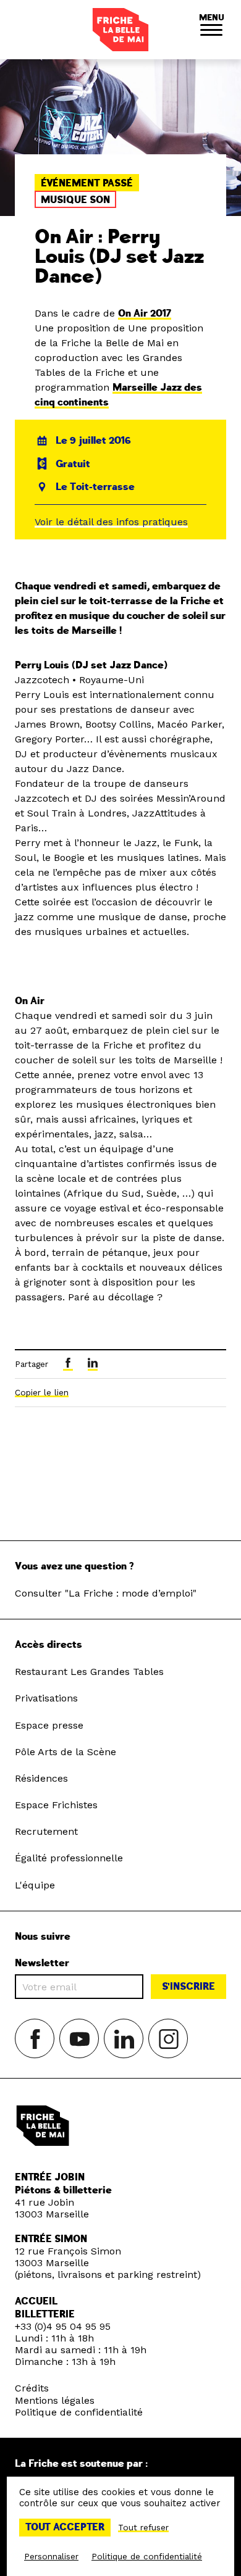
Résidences (41, 1778)
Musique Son (75, 200)
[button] (211, 30)
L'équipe (35, 1885)
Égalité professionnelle (69, 1858)
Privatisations (46, 1698)
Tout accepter (65, 2527)
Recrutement (46, 1831)
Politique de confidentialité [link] (147, 2556)
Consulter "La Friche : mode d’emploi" (106, 1593)
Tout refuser (143, 2527)
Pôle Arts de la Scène (66, 1752)
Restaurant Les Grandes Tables (89, 1672)
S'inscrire (188, 1987)
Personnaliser (51, 2556)
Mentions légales (55, 2400)
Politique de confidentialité (79, 2412)
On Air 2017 (145, 314)
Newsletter (42, 1963)
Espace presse (49, 1725)
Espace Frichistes (56, 1805)
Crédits (32, 2388)
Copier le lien (42, 1392)
